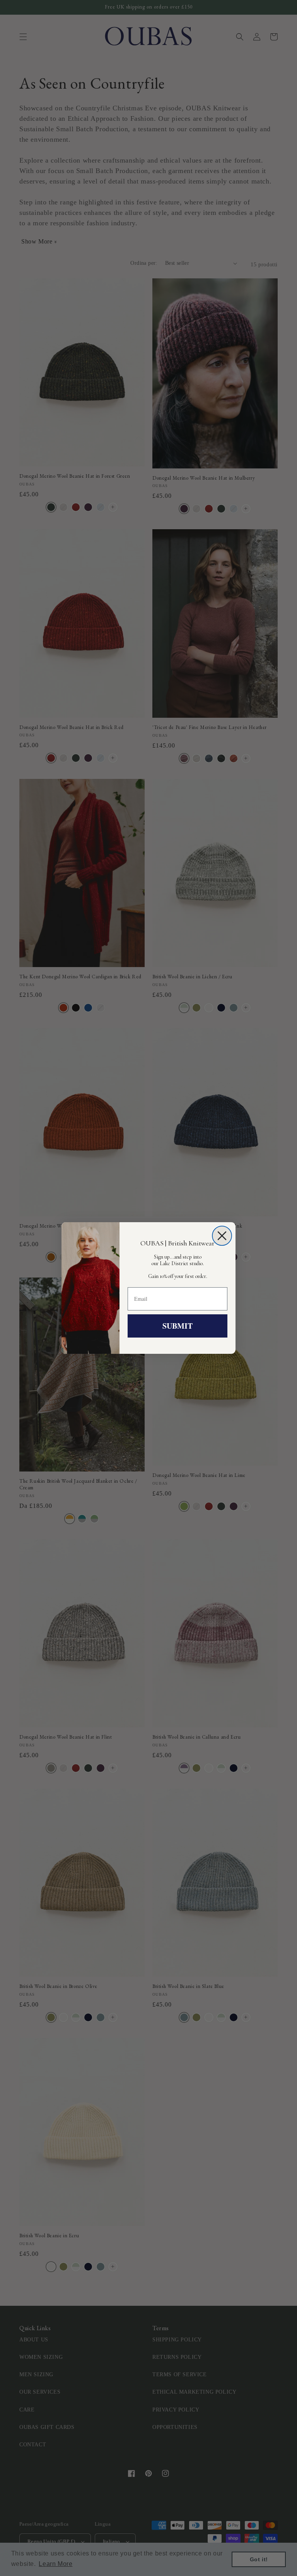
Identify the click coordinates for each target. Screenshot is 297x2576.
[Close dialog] (222, 1236)
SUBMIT (178, 1326)
